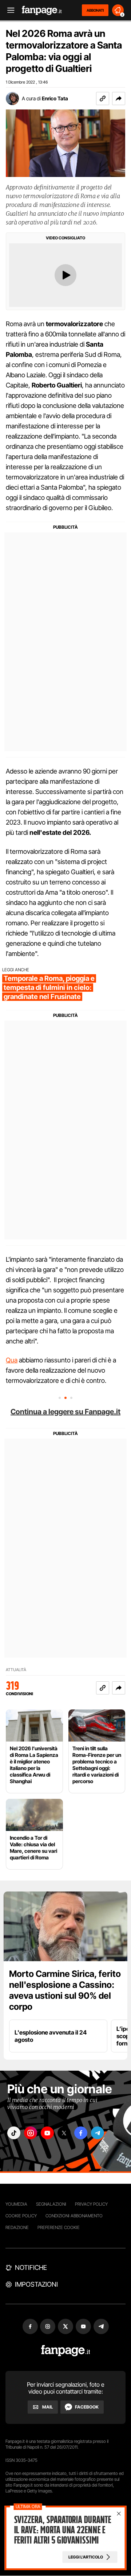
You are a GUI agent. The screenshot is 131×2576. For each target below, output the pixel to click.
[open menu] (8, 10)
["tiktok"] (14, 2133)
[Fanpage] (66, 2351)
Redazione (17, 2227)
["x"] (64, 2133)
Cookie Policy (21, 2216)
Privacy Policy (91, 2204)
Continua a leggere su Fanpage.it (65, 1412)
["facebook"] (81, 2133)
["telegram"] (98, 2133)
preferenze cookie (59, 2227)
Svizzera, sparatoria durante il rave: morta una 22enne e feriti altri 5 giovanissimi (63, 2530)
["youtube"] (47, 2133)
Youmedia (16, 2204)
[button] (119, 99)
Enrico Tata (55, 98)
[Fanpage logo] (42, 10)
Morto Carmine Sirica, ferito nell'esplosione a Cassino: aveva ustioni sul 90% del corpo (65, 1990)
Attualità (16, 1670)
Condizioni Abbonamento (74, 2216)
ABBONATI (95, 10)
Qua (12, 1360)
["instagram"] (31, 2133)
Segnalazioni (51, 2204)
